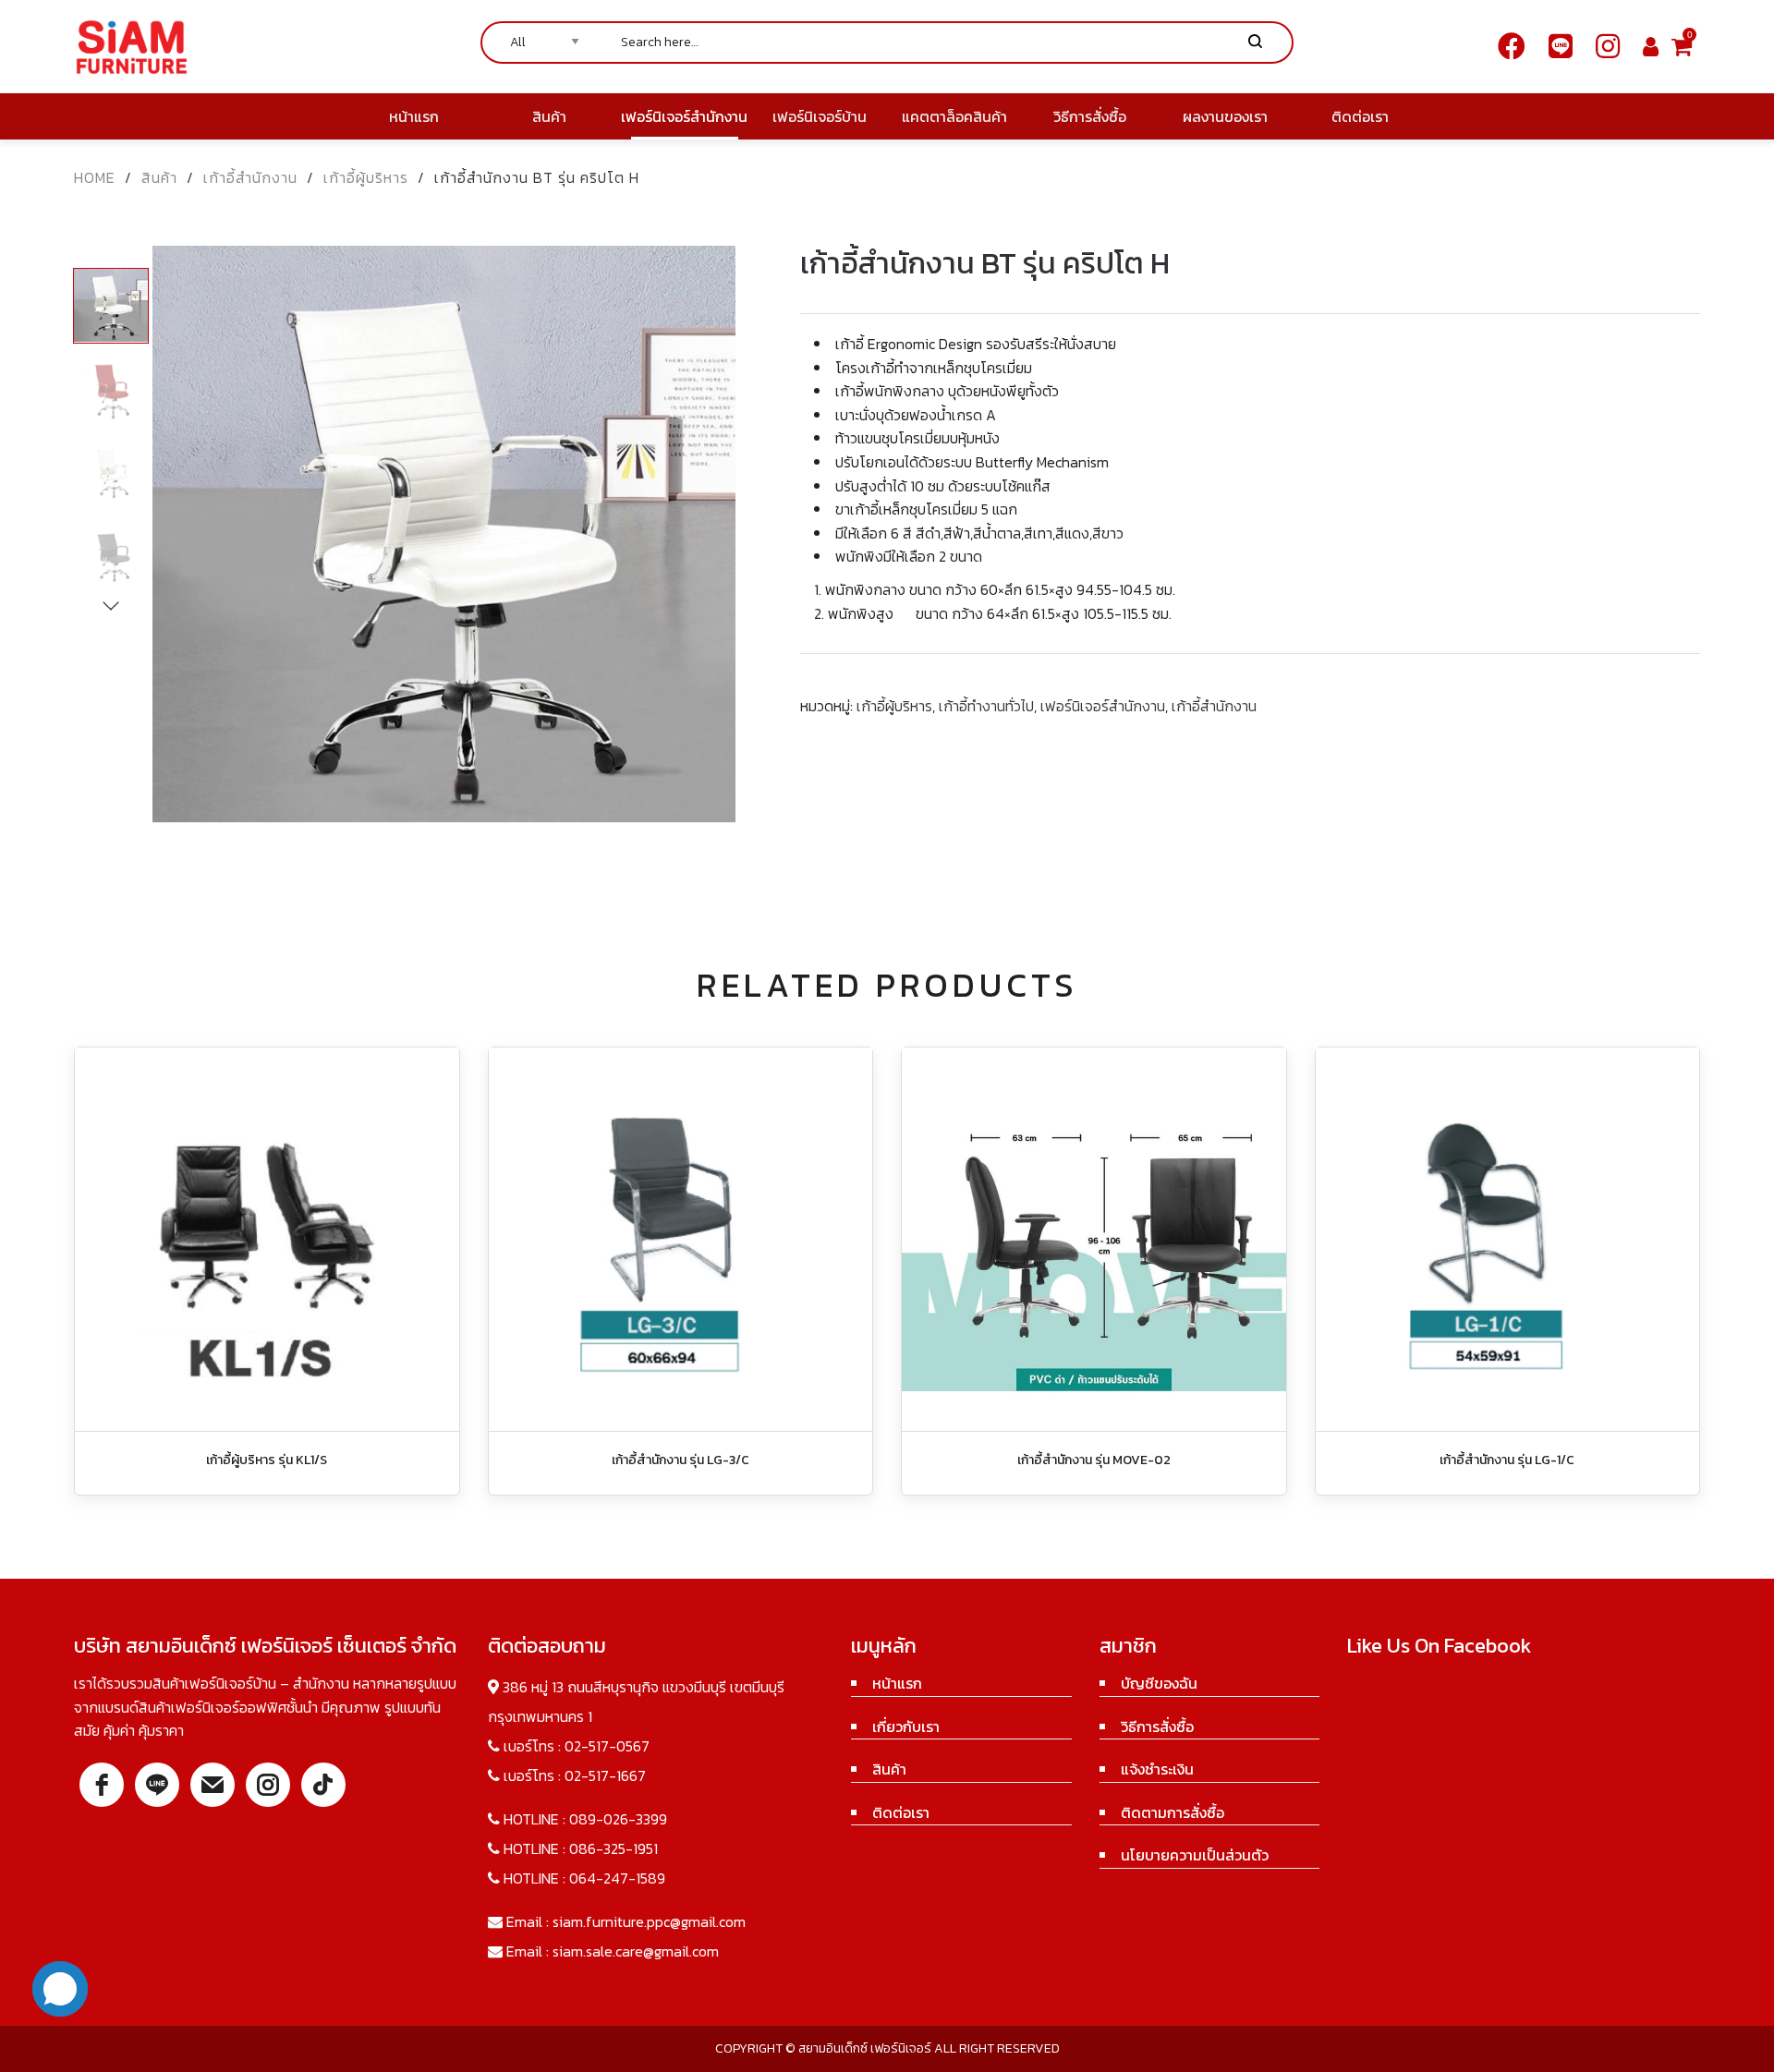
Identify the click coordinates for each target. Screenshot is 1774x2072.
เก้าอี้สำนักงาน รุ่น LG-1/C (1507, 1460)
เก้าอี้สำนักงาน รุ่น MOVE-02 (1094, 1460)
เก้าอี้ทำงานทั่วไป (986, 706)
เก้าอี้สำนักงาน (250, 177)
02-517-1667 (605, 1775)
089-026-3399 (618, 1819)
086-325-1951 (614, 1848)
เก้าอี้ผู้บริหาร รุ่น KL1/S (267, 1460)
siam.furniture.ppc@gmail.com (649, 1921)
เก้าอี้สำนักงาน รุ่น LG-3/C (680, 1460)
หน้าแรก (897, 1683)
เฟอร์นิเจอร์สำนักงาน (1103, 706)
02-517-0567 (607, 1746)
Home (95, 177)
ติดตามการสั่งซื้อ (1173, 1812)
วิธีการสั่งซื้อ (1157, 1727)
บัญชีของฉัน (1159, 1683)
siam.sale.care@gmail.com (636, 1951)
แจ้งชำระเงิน (1157, 1769)
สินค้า (159, 177)
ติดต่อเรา (901, 1812)
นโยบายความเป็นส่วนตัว (1195, 1855)
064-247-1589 (617, 1878)
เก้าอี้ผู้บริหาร (366, 177)
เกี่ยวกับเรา (906, 1727)
